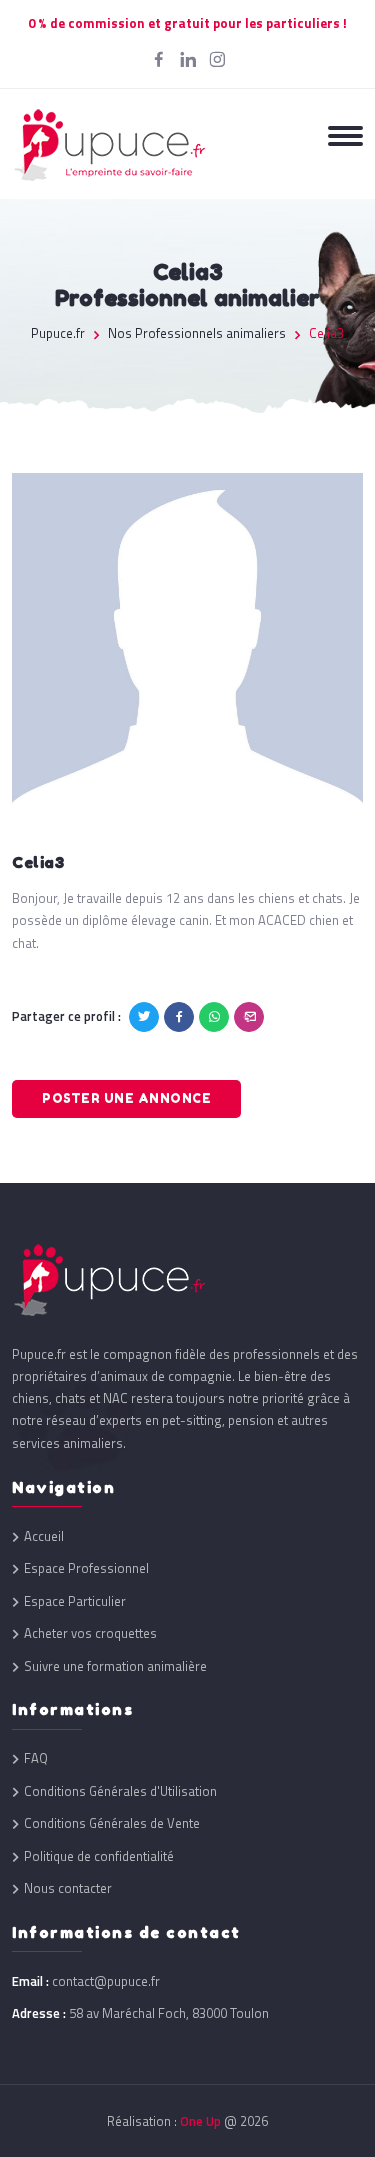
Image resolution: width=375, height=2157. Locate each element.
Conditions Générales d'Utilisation (120, 1791)
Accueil (44, 1536)
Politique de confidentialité (99, 1856)
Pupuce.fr (58, 333)
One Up (200, 2121)
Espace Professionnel (86, 1568)
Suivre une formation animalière (115, 1666)
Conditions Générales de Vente (112, 1823)
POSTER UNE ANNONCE (126, 1098)
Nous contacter (68, 1888)
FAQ (36, 1758)
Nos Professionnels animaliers (197, 333)
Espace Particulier (75, 1601)
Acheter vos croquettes (90, 1633)
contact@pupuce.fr (106, 1981)
